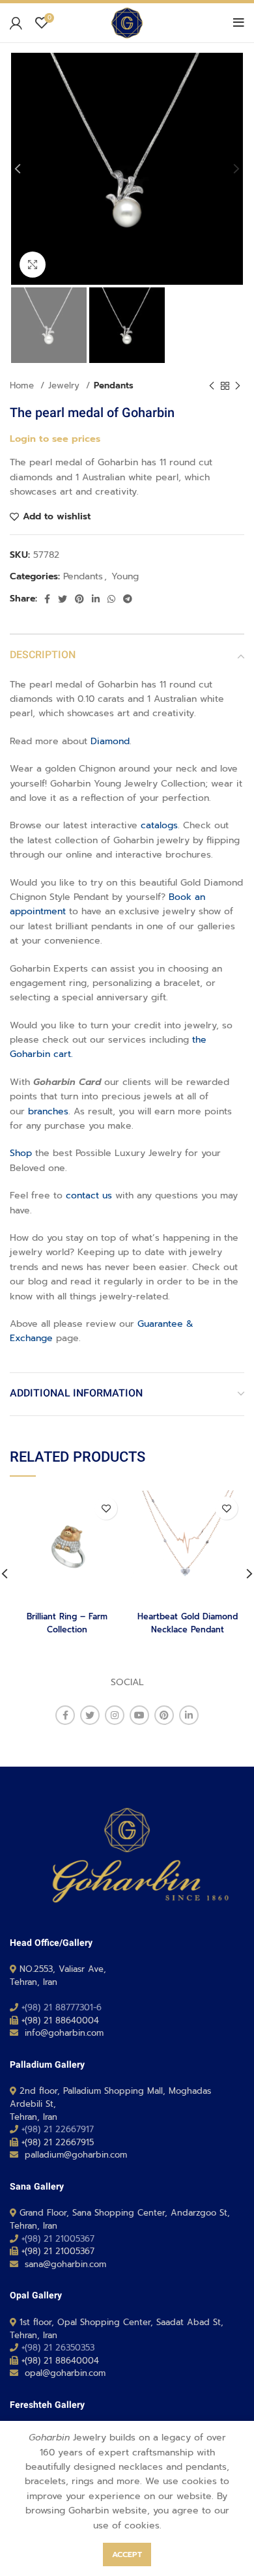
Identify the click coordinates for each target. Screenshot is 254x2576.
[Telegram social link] (128, 599)
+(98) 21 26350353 (58, 2348)
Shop (21, 1153)
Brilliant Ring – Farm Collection (67, 1623)
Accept (127, 2554)
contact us (89, 1195)
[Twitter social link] (63, 599)
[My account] (16, 23)
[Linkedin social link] (96, 599)
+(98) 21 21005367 (58, 2239)
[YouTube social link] (139, 1715)
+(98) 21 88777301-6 (62, 2007)
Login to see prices (55, 439)
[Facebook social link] (47, 599)
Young (125, 576)
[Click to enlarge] (33, 265)
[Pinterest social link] (79, 599)
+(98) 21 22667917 (58, 2129)
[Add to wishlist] (106, 1508)
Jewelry (65, 386)
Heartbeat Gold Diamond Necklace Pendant (188, 1623)
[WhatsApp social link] (111, 599)
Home (23, 386)
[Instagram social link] (115, 1715)
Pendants (114, 386)
